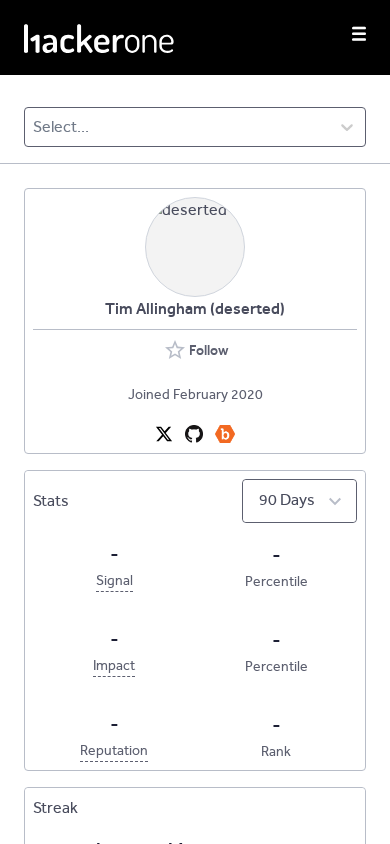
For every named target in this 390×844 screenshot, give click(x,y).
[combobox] (34, 127)
